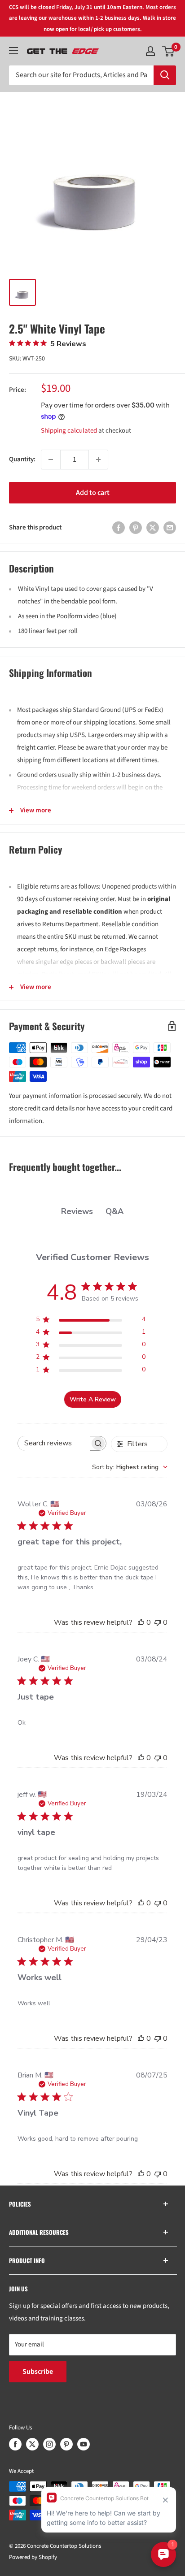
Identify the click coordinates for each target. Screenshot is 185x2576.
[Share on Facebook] (119, 528)
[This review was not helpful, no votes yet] (158, 1622)
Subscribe (38, 2372)
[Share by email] (170, 528)
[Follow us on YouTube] (84, 2444)
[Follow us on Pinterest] (66, 2444)
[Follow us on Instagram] (49, 2444)
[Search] (165, 75)
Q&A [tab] (115, 1211)
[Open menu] (13, 51)
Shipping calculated (69, 431)
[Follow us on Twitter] (32, 2444)
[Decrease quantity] (51, 460)
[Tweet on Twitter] (153, 528)
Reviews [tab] (77, 1211)
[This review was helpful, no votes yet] (141, 1622)
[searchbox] (54, 1443)
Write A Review (93, 1399)
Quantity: (22, 459)
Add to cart (93, 493)
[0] (169, 51)
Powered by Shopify (33, 2557)
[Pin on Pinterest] (136, 528)
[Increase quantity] (98, 460)
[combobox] (130, 1467)
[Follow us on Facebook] (15, 2444)
